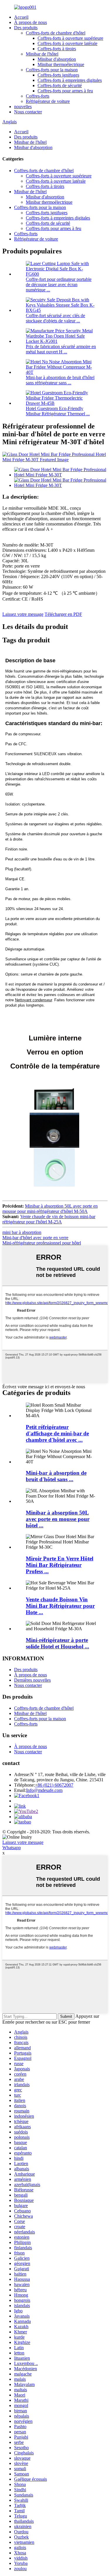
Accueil (21, 17)
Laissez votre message (23, 614)
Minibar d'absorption (57, 59)
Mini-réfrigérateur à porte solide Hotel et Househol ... (57, 1643)
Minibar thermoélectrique (61, 64)
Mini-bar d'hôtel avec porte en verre (35, 1238)
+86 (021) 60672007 (54, 1785)
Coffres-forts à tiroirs (57, 49)
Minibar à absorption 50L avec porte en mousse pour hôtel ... (58, 1519)
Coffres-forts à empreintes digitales (70, 80)
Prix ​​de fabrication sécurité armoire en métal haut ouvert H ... (61, 349)
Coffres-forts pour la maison (52, 70)
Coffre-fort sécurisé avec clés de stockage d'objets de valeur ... (55, 318)
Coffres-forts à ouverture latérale (67, 43)
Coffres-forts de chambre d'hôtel (56, 33)
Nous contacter (28, 112)
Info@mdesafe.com (44, 1790)
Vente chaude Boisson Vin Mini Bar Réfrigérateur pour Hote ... (60, 1606)
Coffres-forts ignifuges (58, 75)
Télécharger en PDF (63, 614)
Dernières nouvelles (32, 1680)
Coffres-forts (38, 96)
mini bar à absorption (22, 1232)
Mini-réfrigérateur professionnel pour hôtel (42, 1243)
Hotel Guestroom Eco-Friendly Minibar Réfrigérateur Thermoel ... (58, 411)
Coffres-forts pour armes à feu (65, 91)
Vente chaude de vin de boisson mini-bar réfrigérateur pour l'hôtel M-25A (49, 1219)
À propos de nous (31, 22)
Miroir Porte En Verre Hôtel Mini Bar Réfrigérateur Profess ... (60, 1565)
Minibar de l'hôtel (42, 54)
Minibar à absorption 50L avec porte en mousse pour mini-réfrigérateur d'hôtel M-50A (50, 1209)
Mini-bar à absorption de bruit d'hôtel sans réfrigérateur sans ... (60, 380)
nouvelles (23, 107)
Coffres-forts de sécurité (60, 85)
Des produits (26, 28)
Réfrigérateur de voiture (48, 101)
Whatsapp (12, 1848)
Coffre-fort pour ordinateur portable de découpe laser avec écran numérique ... (59, 285)
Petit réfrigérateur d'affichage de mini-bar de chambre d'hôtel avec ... (57, 1433)
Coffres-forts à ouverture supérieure (70, 38)
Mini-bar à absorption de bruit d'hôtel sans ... (56, 1476)
